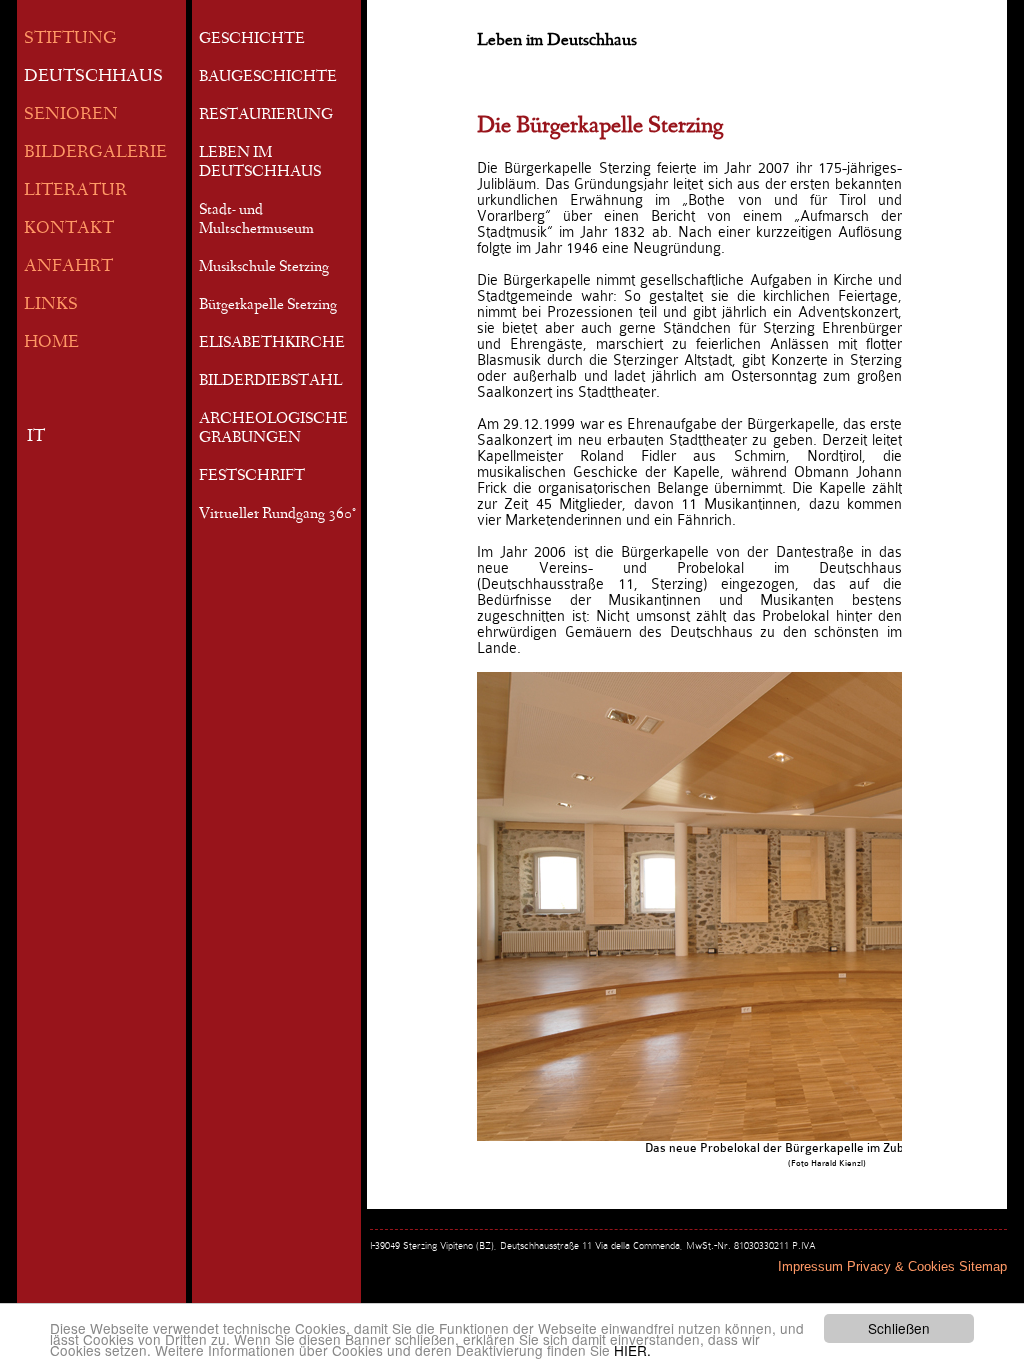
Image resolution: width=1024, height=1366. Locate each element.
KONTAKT (69, 229)
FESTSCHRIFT (252, 477)
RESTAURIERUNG (266, 116)
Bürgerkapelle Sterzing (268, 306)
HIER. (632, 1350)
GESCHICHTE (252, 40)
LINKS (51, 305)
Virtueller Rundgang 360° (277, 515)
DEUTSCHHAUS (93, 77)
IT (36, 437)
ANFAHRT (68, 267)
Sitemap (983, 1266)
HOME (51, 343)
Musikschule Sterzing (264, 268)
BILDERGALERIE (95, 153)
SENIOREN (71, 115)
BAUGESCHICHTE (268, 78)
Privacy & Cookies (901, 1266)
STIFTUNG (70, 39)
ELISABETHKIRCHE (272, 344)
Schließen (899, 1328)
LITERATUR (75, 191)
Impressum (810, 1266)
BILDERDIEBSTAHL (270, 382)
